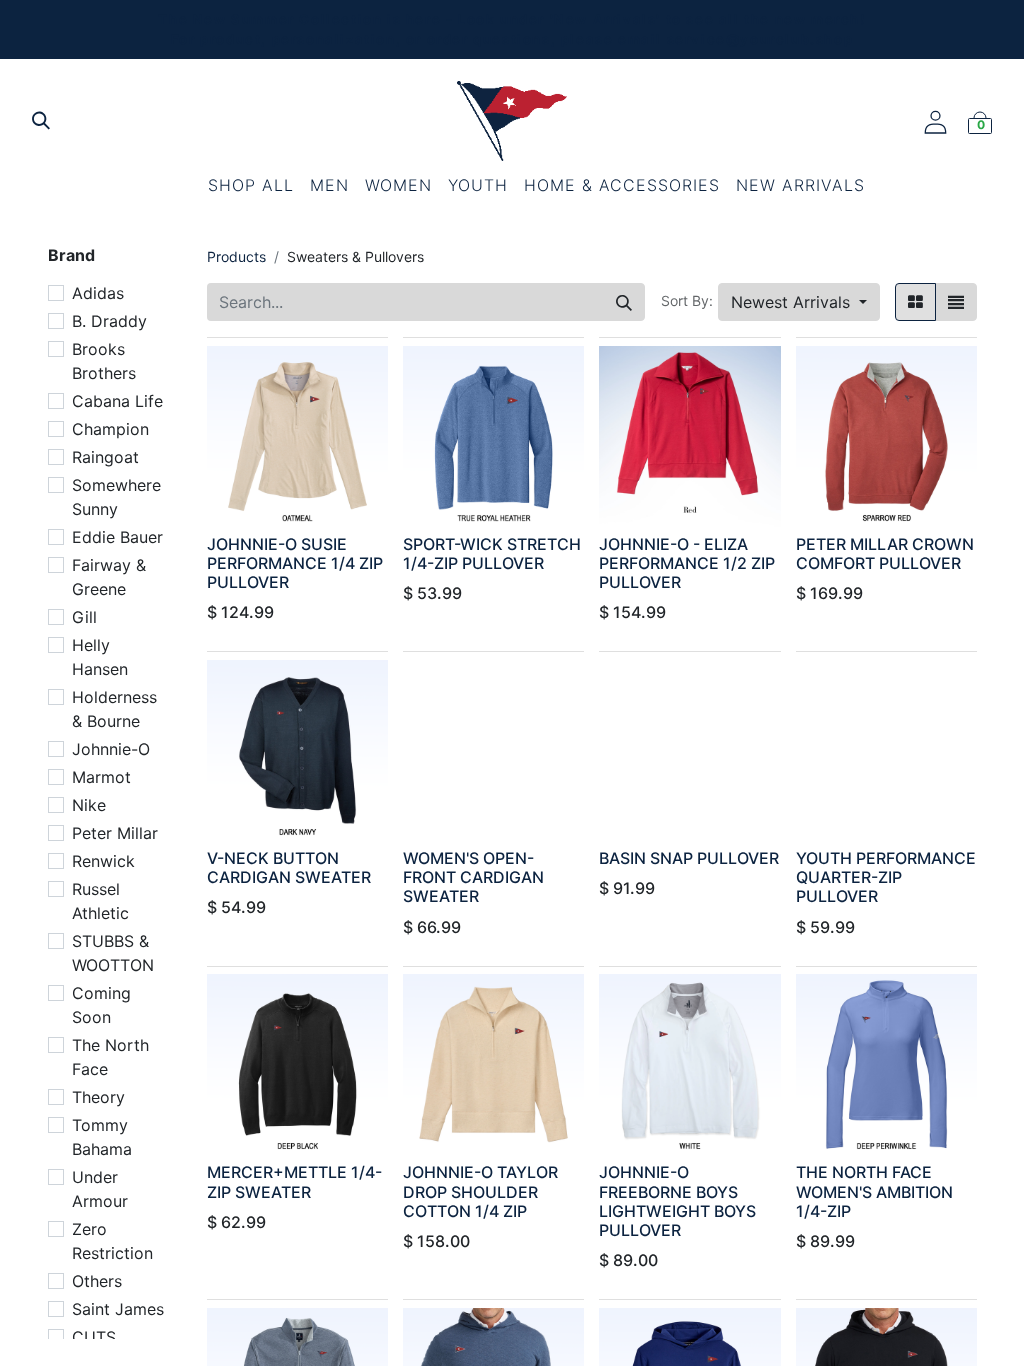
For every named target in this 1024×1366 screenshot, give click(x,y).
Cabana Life (117, 401)
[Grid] (915, 302)
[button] (799, 302)
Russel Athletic (100, 901)
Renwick (103, 861)
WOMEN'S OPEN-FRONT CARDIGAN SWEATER (473, 877)
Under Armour (100, 1189)
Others (97, 1281)
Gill (84, 617)
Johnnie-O (111, 749)
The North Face (110, 1057)
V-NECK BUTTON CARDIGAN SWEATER (289, 867)
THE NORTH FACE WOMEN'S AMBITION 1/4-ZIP (874, 1191)
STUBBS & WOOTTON (113, 953)
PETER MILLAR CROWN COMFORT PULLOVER (885, 553)
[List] (956, 302)
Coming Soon (101, 1005)
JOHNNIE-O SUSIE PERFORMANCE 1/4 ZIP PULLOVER (295, 563)
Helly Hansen (100, 657)
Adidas (98, 293)
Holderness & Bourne (114, 709)
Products (236, 256)
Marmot (101, 777)
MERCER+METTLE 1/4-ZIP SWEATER (294, 1181)
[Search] (624, 302)
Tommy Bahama (102, 1137)
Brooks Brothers (104, 361)
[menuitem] (251, 185)
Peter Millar (115, 833)
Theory (98, 1097)
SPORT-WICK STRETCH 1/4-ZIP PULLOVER (492, 553)
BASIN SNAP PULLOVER (689, 858)
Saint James (118, 1309)
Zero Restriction (112, 1241)
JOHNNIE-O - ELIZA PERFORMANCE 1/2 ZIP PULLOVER (687, 563)
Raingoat (105, 457)
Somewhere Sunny (116, 497)
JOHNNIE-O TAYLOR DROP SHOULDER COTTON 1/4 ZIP (480, 1191)
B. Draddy (109, 321)
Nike (89, 805)
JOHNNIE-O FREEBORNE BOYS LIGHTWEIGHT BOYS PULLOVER (677, 1201)
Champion (110, 429)
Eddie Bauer (117, 537)
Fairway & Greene (109, 577)
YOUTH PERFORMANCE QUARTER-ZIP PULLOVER (886, 877)
